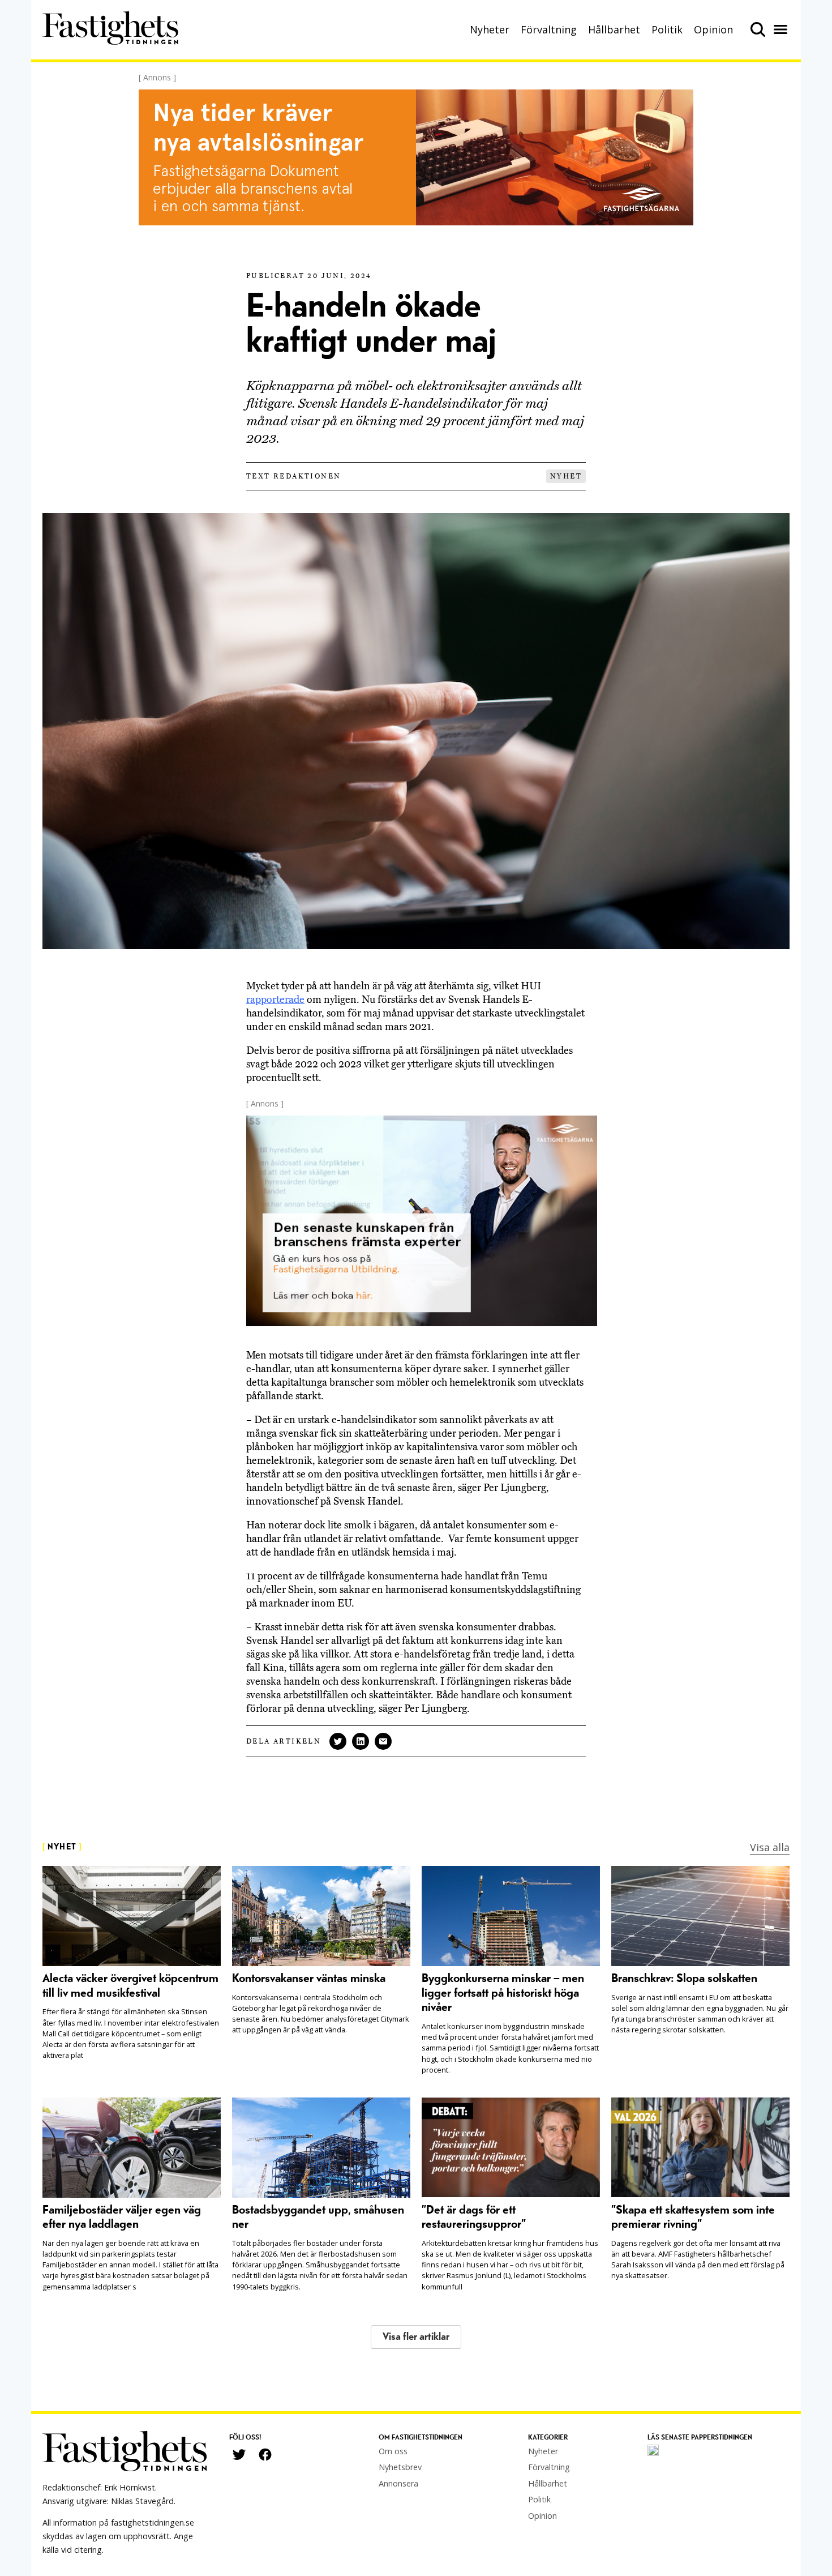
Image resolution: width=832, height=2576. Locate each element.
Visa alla (770, 1847)
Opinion (713, 29)
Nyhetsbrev (400, 2467)
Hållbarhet (614, 29)
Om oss (393, 2451)
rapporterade (275, 999)
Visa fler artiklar (416, 2337)
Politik (667, 29)
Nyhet (566, 476)
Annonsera (398, 2483)
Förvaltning (549, 29)
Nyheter (490, 29)
